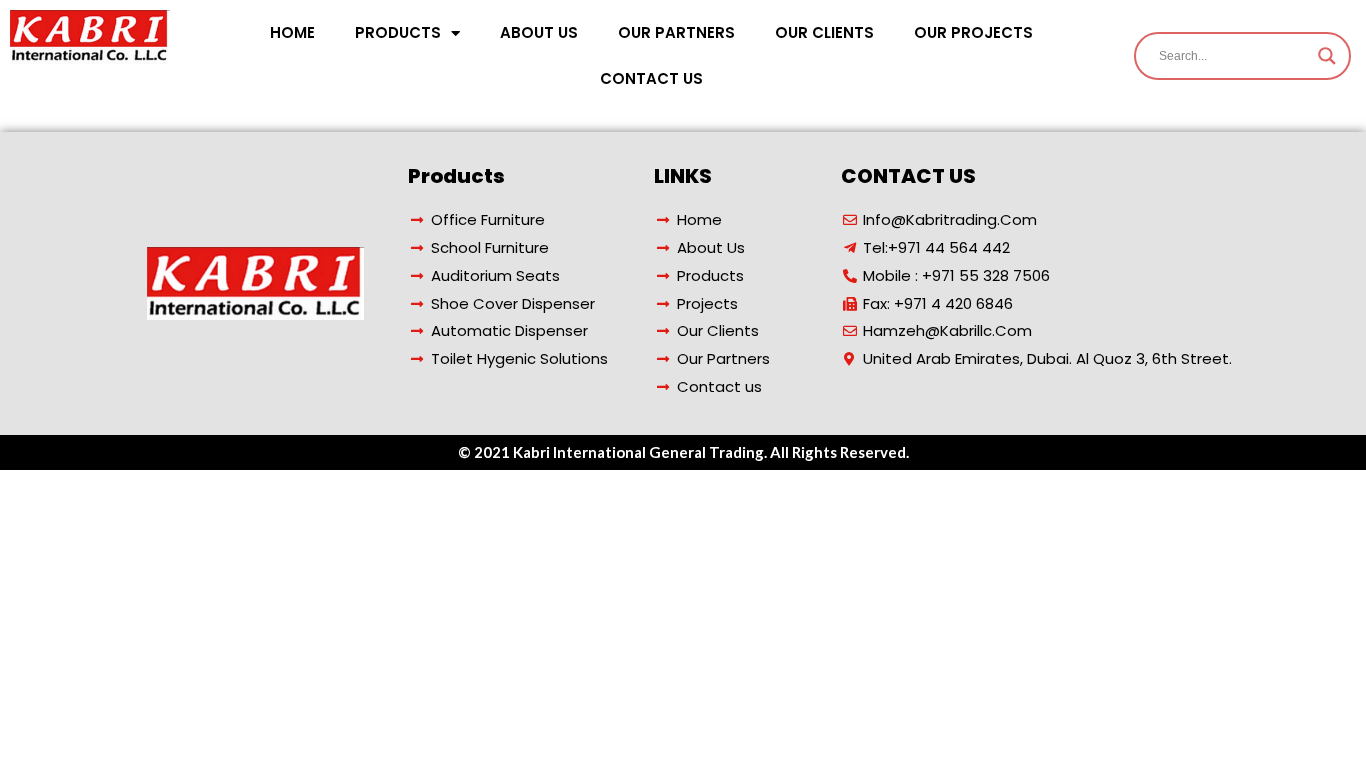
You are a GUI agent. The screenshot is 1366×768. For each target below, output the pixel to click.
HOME (292, 32)
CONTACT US (651, 78)
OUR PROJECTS (973, 32)
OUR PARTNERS (676, 32)
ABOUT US (539, 32)
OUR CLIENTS (824, 32)
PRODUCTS (398, 32)
